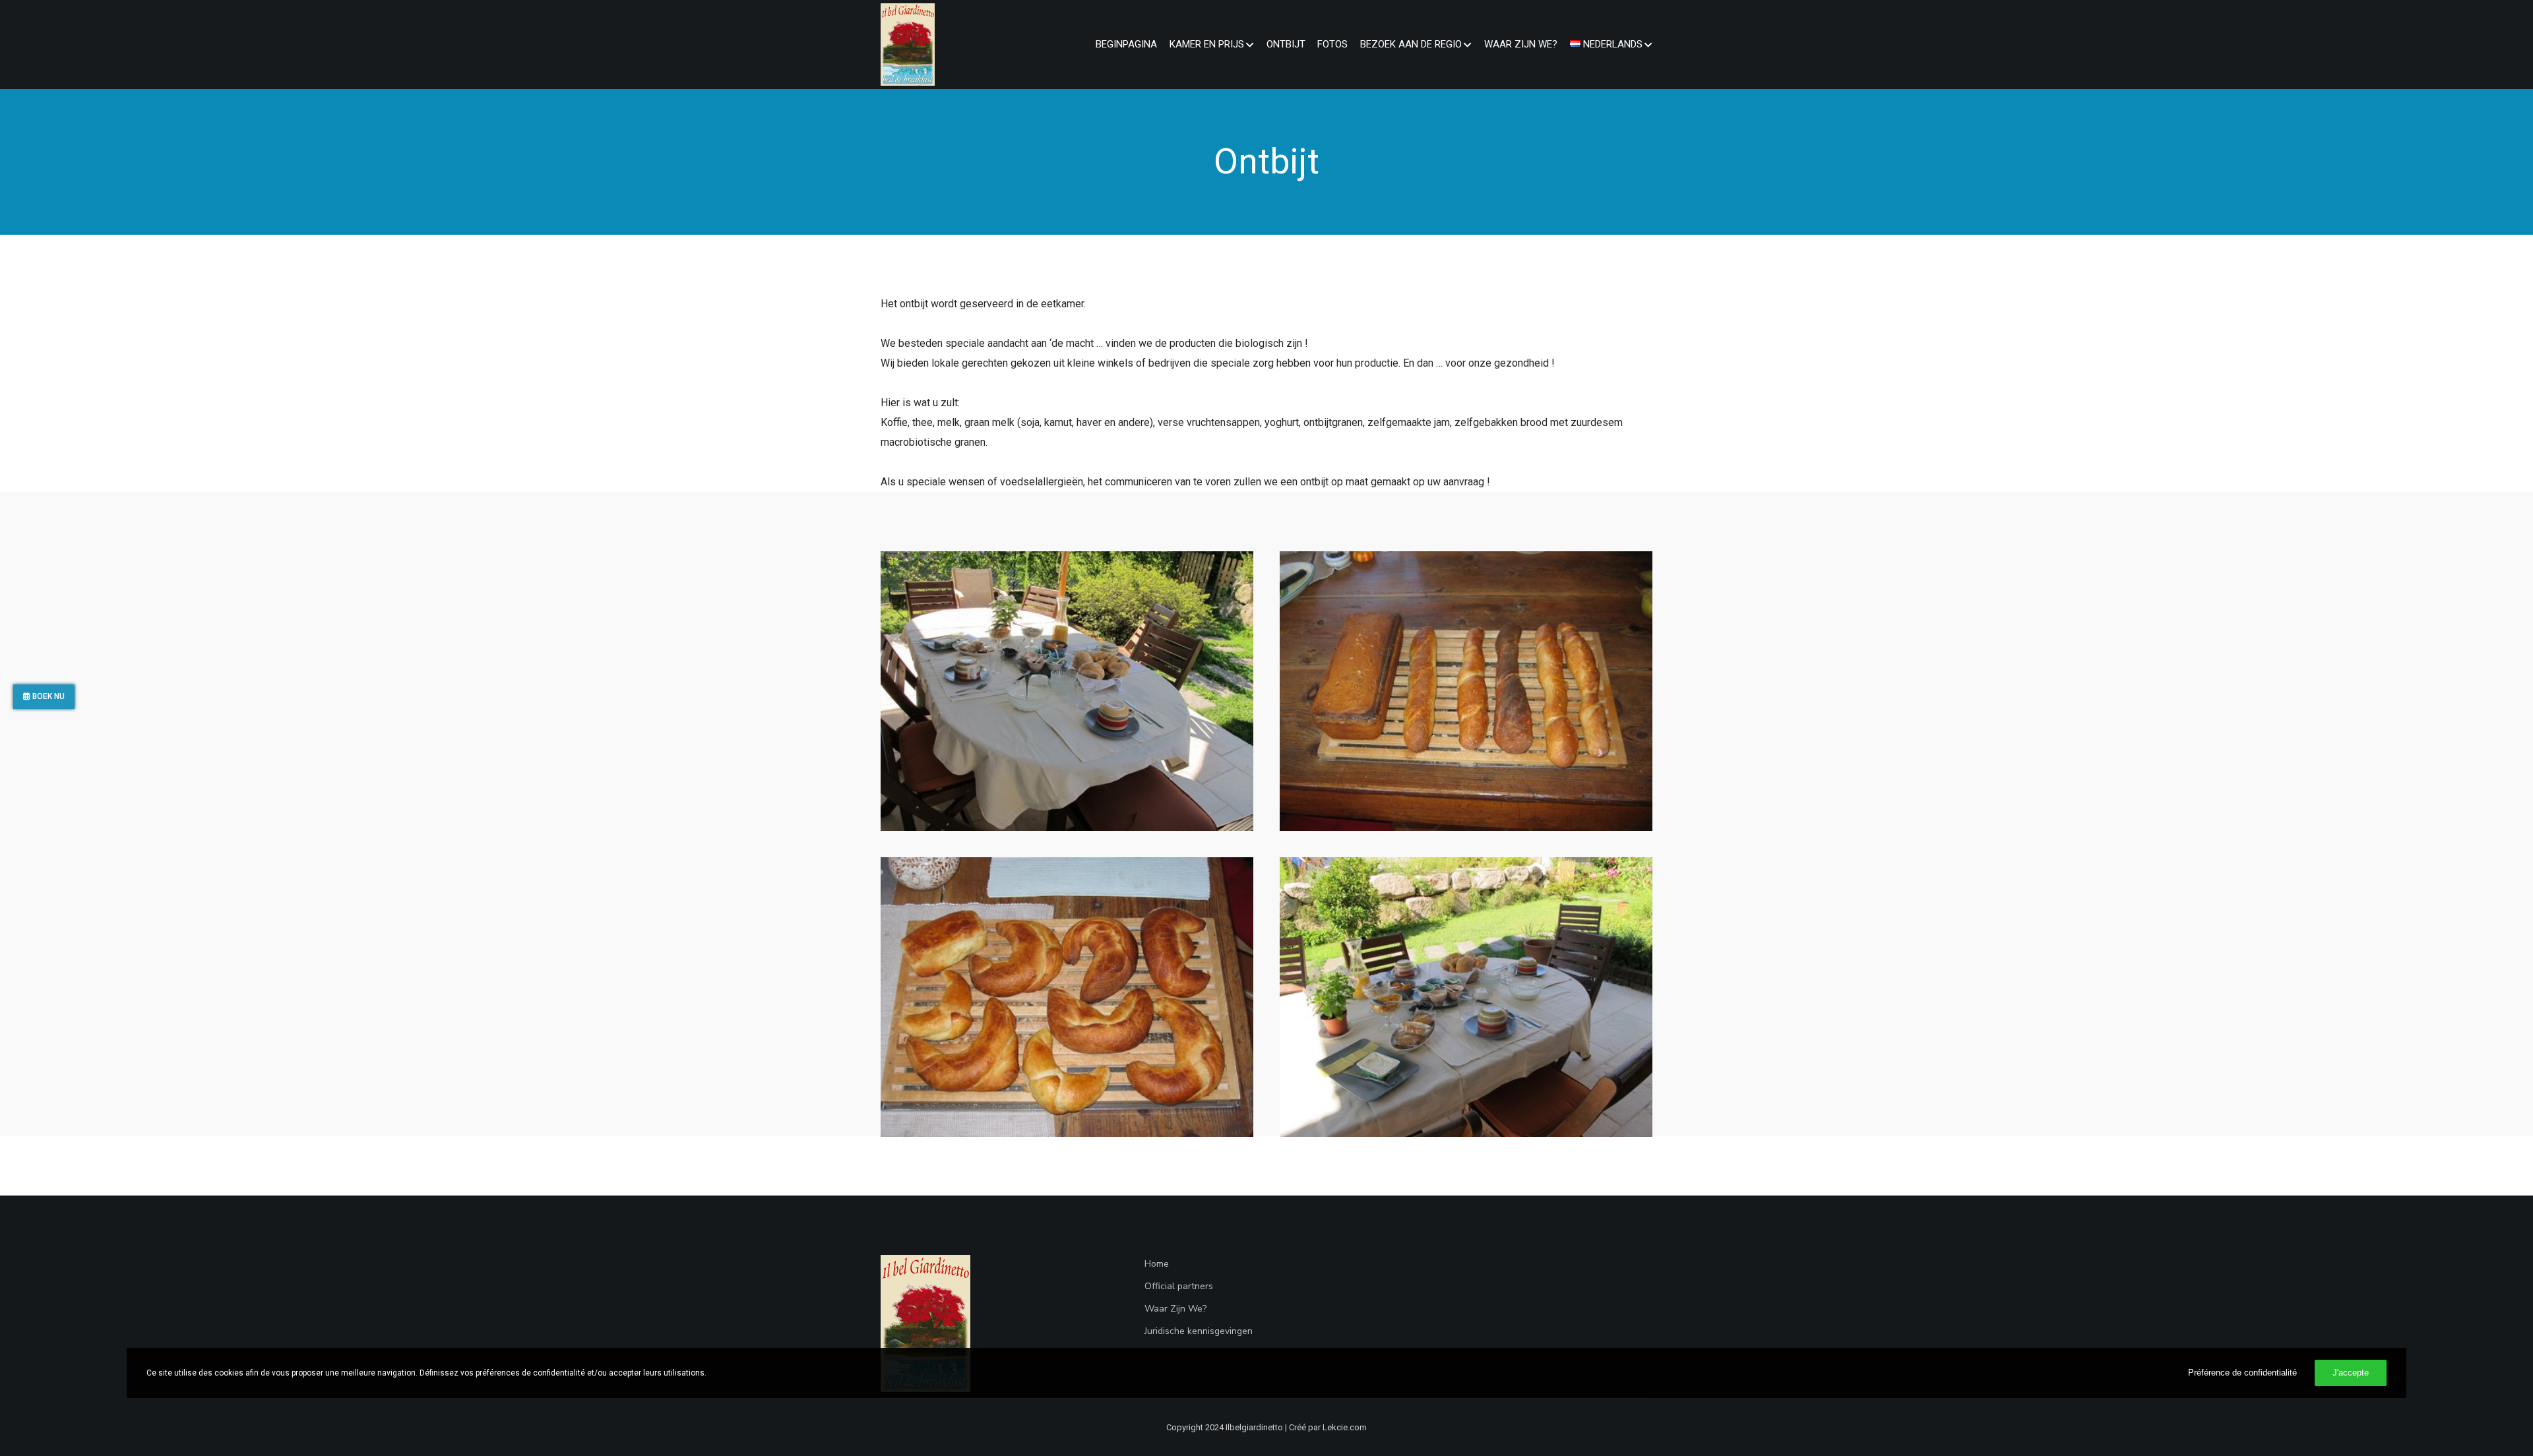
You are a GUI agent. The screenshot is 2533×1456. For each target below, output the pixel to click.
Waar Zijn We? (1175, 1309)
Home (1157, 1264)
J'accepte (2351, 1373)
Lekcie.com (1345, 1427)
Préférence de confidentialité (2242, 1373)
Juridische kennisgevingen (1199, 1331)
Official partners (1179, 1286)
